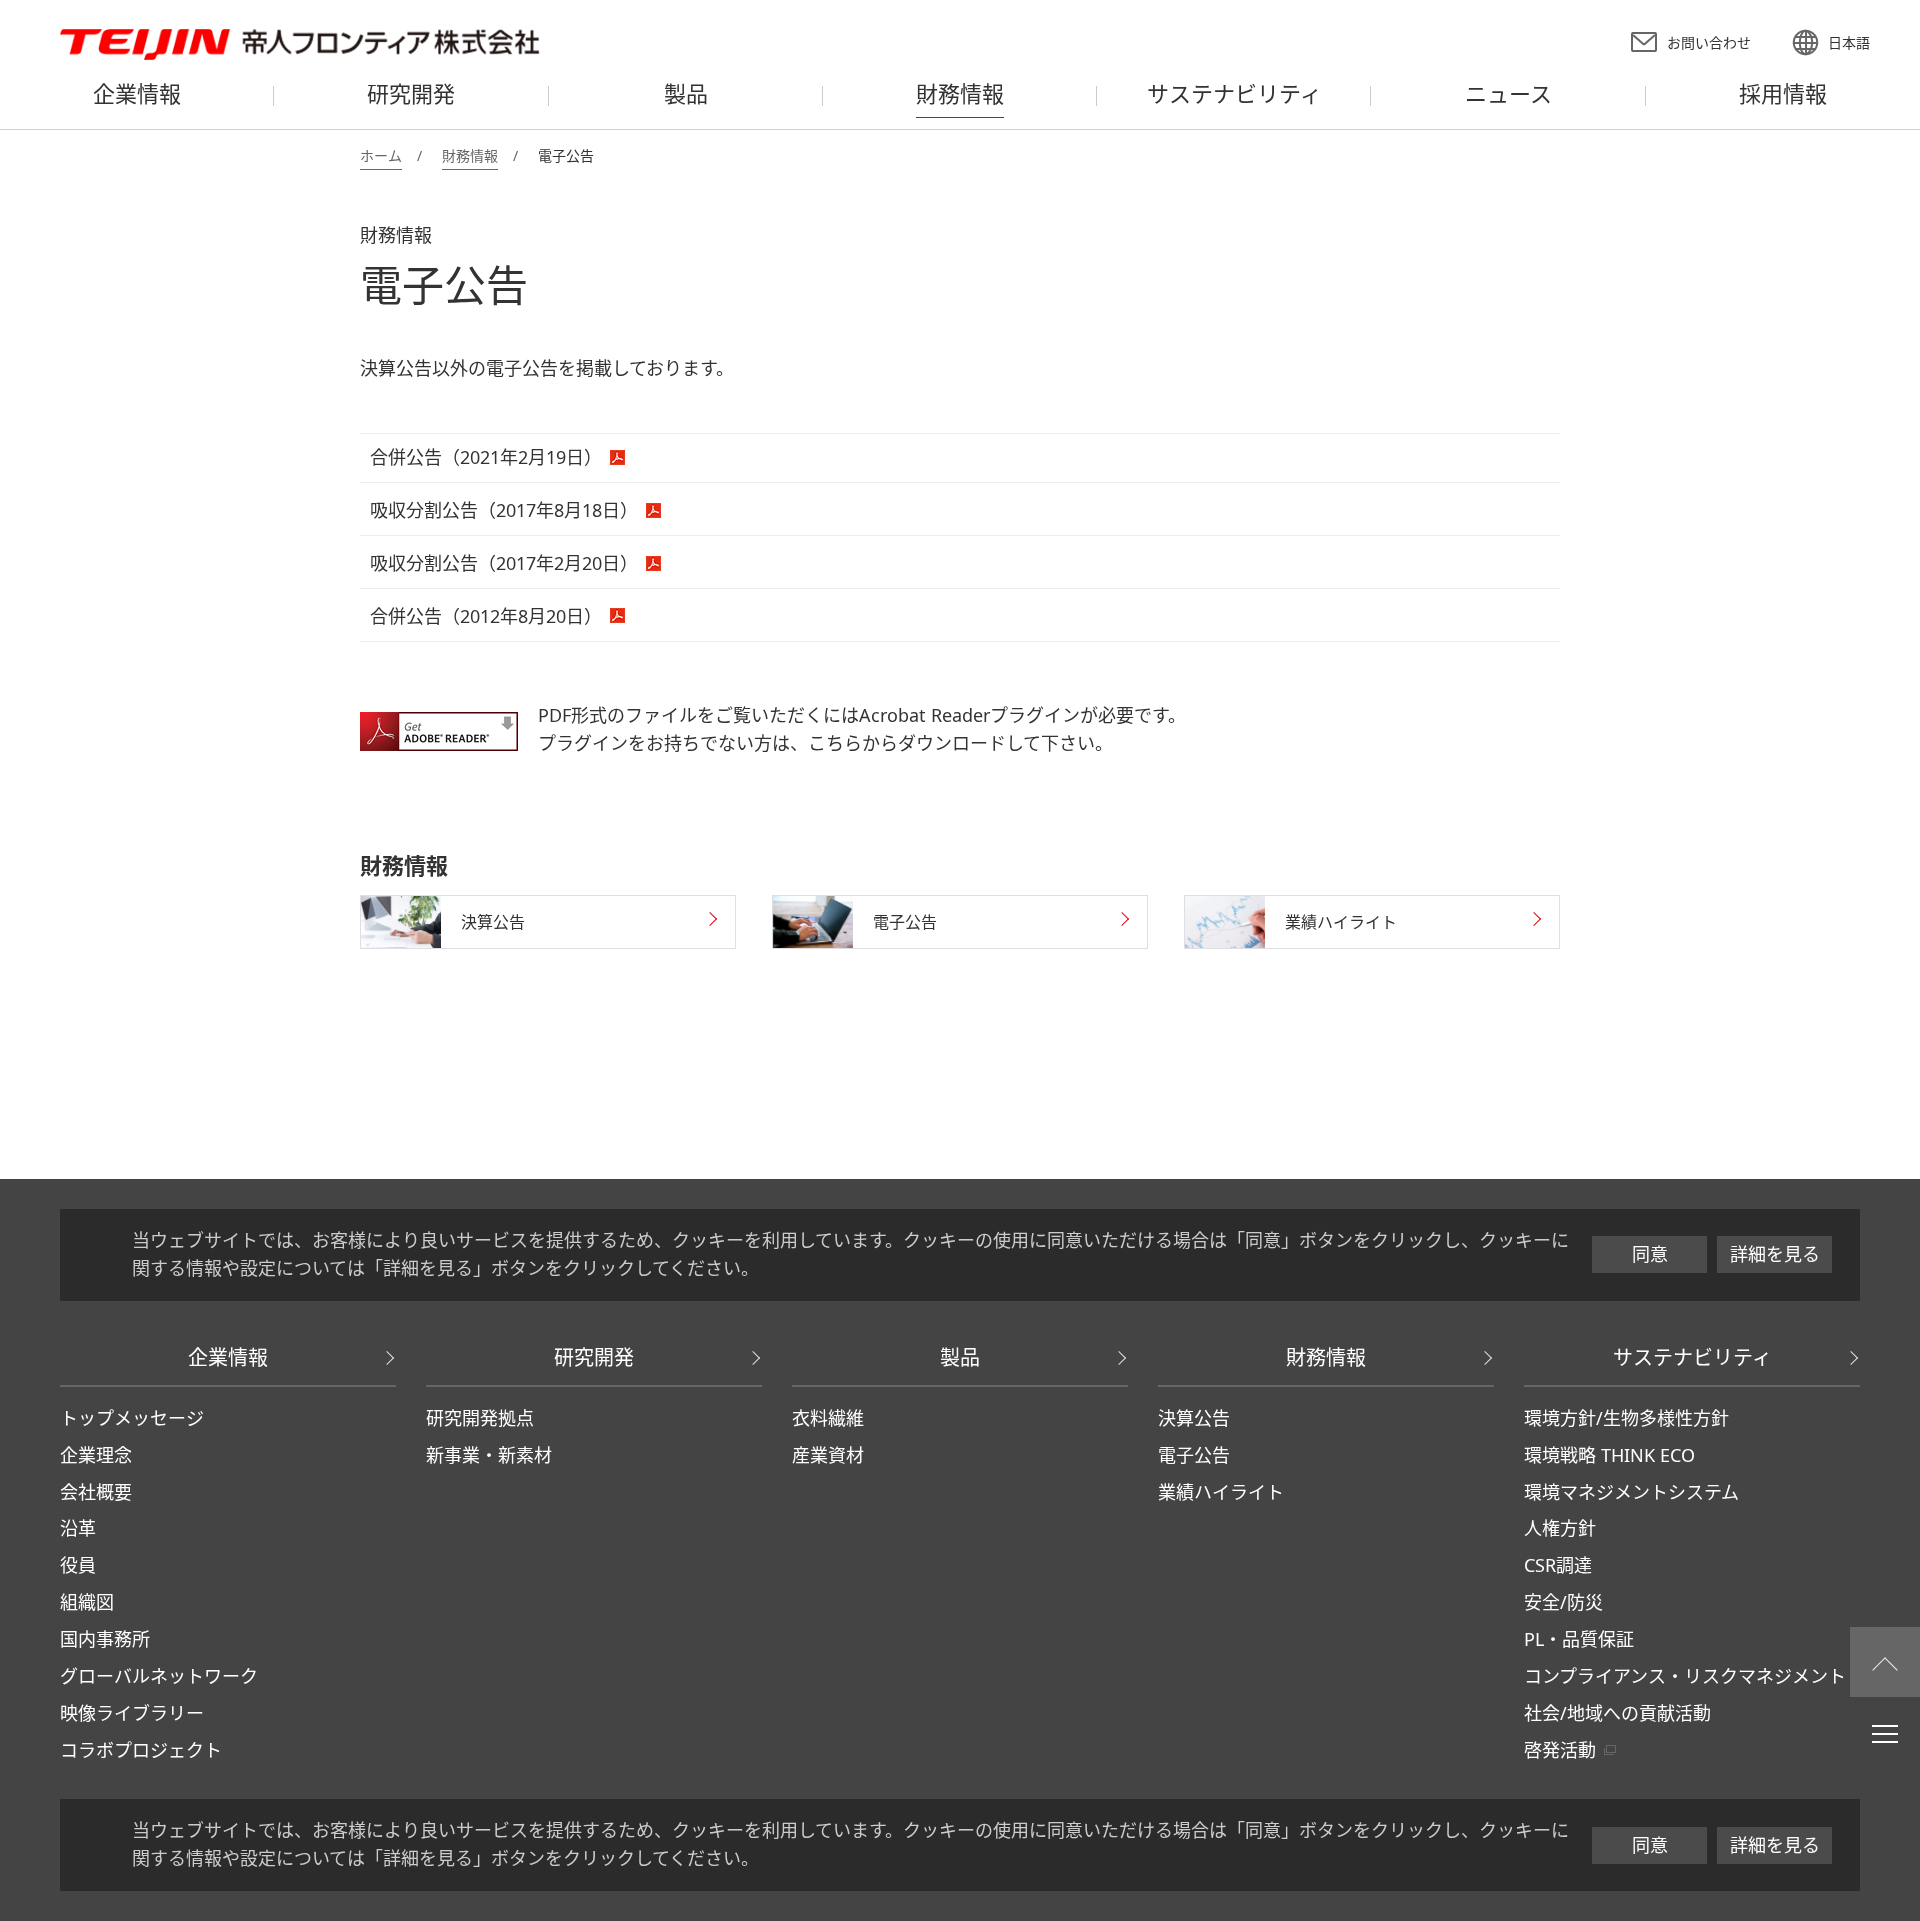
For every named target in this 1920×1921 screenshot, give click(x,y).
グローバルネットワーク (159, 1676)
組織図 (87, 1602)
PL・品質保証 (1579, 1639)
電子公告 (1194, 1455)
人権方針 (1560, 1528)
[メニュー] (1885, 1733)
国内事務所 (105, 1639)
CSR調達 (1558, 1565)
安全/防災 (1563, 1602)
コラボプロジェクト (141, 1750)
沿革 (78, 1528)
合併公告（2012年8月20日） (486, 616)
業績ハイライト (1221, 1492)
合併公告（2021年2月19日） (486, 457)
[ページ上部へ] (1885, 1662)
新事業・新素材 (489, 1455)
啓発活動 (1560, 1750)
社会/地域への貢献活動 (1617, 1713)
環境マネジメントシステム (1631, 1492)
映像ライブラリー (132, 1713)
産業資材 (828, 1455)
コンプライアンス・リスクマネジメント (1685, 1676)
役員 (78, 1565)
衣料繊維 (828, 1418)
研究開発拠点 (480, 1418)
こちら (835, 743)
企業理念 (96, 1455)
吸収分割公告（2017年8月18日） (504, 510)
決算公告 (1194, 1418)
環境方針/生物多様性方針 (1626, 1418)
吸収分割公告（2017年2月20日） (504, 563)
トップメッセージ (132, 1418)
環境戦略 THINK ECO (1609, 1455)
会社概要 (96, 1492)
